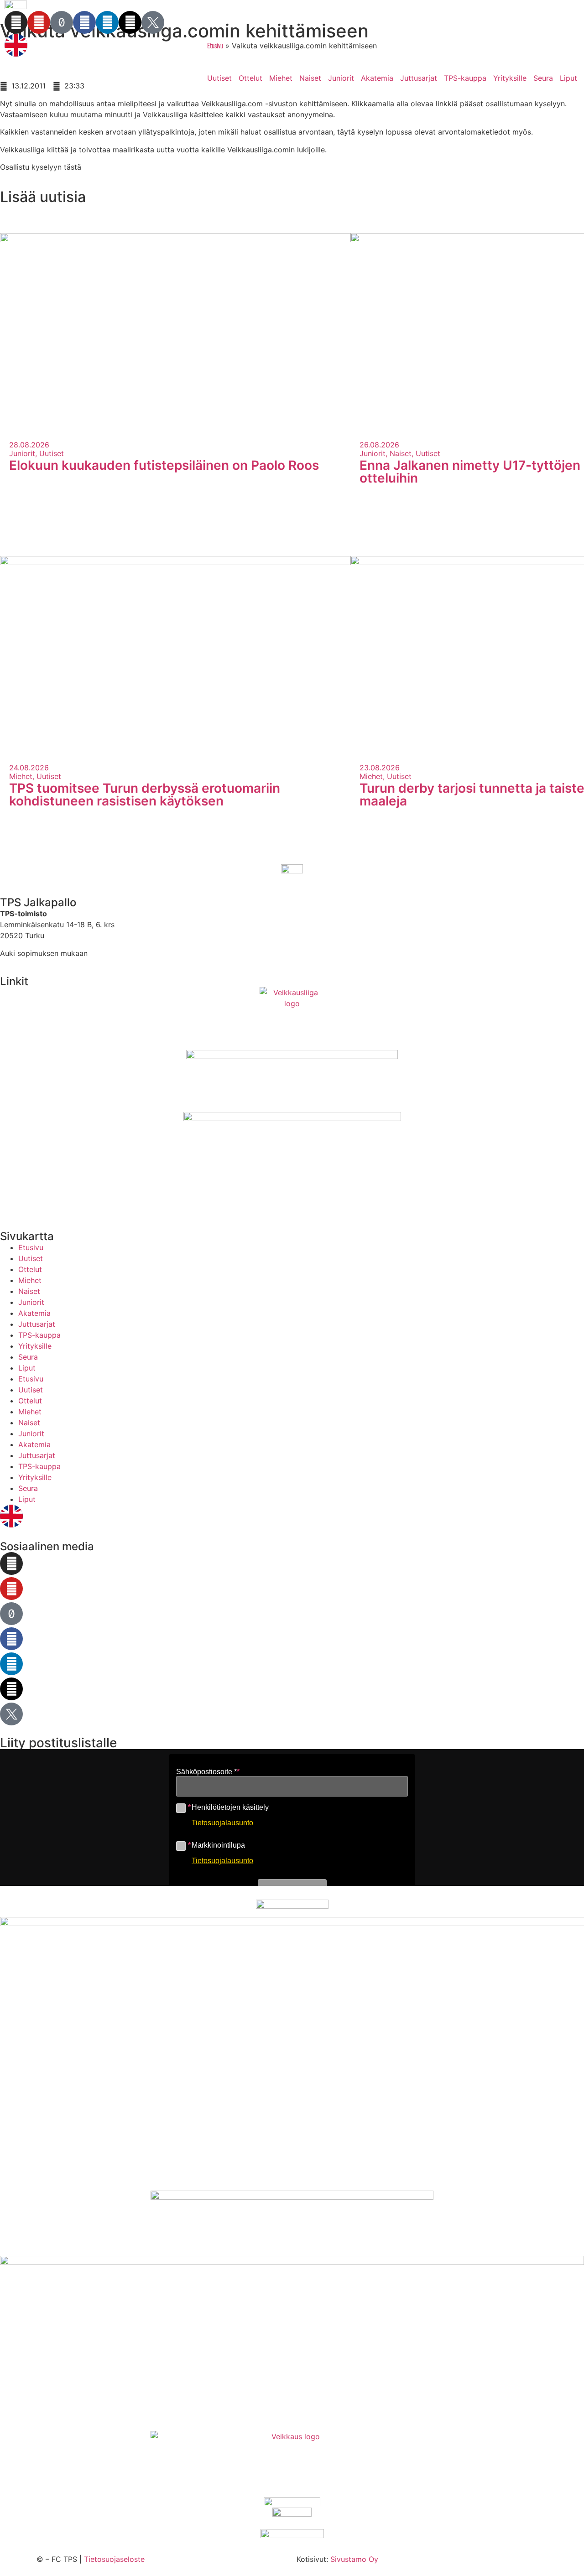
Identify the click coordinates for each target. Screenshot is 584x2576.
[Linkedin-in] (107, 22)
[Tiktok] (62, 22)
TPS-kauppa (465, 78)
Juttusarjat (419, 78)
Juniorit (341, 78)
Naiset (310, 78)
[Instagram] (16, 22)
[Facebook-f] (84, 22)
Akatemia (377, 78)
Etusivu (31, 1247)
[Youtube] (39, 22)
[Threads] (130, 22)
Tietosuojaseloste (114, 2559)
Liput (568, 78)
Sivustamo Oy (354, 2559)
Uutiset (219, 78)
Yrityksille (510, 78)
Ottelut (250, 78)
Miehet (281, 78)
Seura (543, 78)
